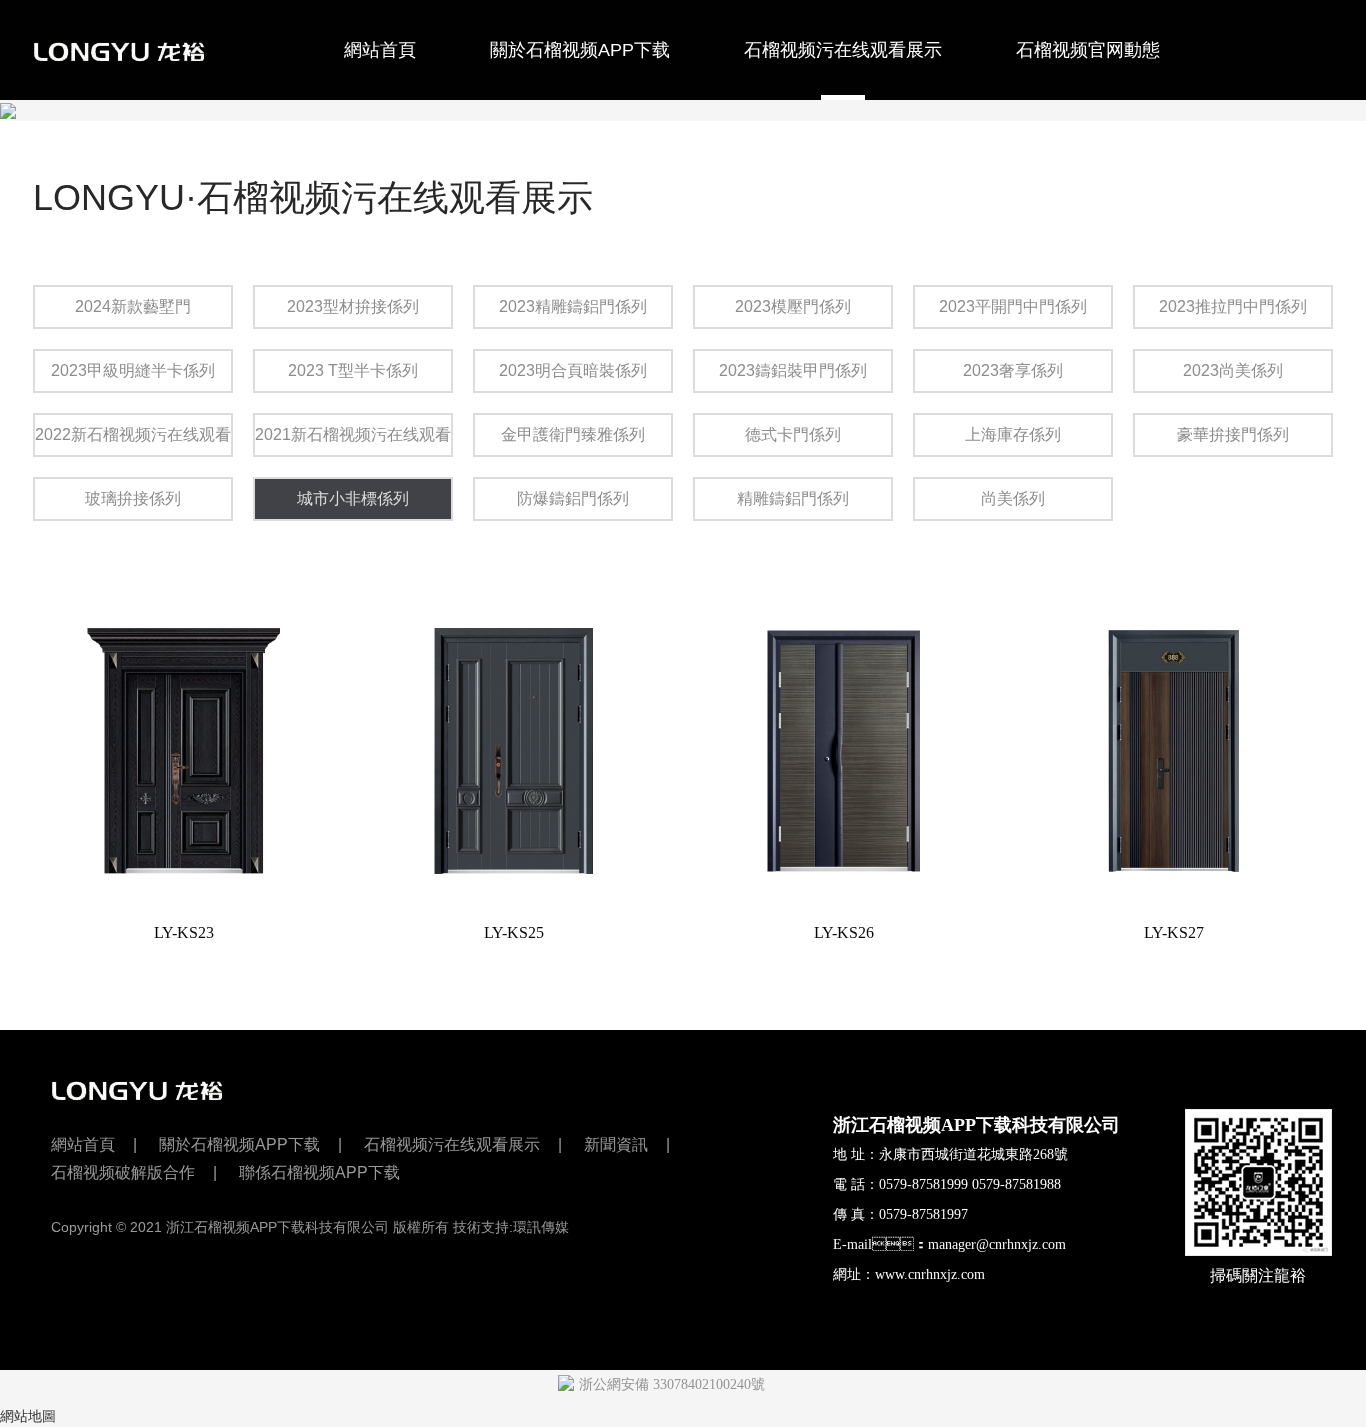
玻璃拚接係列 (133, 498)
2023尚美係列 (1233, 370)
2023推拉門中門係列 (1233, 306)
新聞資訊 (616, 1144)
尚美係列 (1013, 498)
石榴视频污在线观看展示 (843, 50)
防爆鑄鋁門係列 (573, 498)
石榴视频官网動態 (1088, 50)
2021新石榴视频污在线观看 (353, 434)
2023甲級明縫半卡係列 (133, 370)
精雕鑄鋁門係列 (793, 498)
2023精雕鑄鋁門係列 (573, 306)
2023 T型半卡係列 (353, 370)
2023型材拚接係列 (353, 306)
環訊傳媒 (541, 1227)
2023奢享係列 (1013, 370)
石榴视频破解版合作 (149, 151)
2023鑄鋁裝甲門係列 (793, 370)
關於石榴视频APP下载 (580, 50)
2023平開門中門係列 (1013, 306)
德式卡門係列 (793, 434)
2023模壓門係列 (793, 306)
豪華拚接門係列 (1233, 434)
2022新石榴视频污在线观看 (133, 434)
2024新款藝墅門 (133, 306)
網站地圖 (28, 1416)
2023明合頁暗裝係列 (573, 370)
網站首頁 (380, 50)
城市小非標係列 (353, 498)
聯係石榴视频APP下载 (394, 151)
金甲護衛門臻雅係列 (573, 434)
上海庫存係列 (1013, 434)
